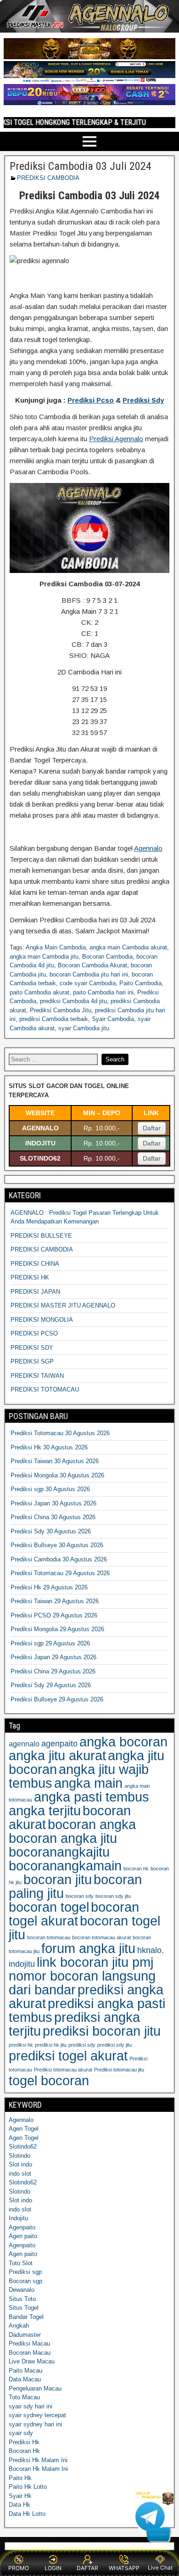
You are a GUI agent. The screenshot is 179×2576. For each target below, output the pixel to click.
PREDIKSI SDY (32, 1348)
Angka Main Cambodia (56, 947)
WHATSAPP (124, 2568)
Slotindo (20, 2156)
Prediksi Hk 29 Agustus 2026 (49, 1587)
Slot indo (20, 2164)
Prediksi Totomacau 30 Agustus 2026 (60, 1433)
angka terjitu (45, 1810)
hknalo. (151, 1950)
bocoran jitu (58, 1879)
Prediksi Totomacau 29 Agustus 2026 (60, 1573)
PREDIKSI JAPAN (35, 1292)
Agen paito (23, 2236)
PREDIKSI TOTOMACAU (45, 1389)
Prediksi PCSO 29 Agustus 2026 (54, 1615)
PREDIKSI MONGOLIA (42, 1320)
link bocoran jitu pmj (95, 1962)
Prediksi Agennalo (116, 439)
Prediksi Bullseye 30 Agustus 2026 (57, 1545)
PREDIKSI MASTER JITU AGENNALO (63, 1305)
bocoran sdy (80, 1896)
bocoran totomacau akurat (101, 1937)
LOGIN (53, 2568)
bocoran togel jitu (84, 1928)
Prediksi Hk (24, 2442)
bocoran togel (49, 1907)
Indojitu (18, 2218)
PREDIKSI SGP (32, 1361)
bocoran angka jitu (63, 1838)
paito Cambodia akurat (39, 992)
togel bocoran (49, 2080)
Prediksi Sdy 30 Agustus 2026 (51, 1531)
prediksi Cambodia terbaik (54, 1019)
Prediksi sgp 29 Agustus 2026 (50, 1643)
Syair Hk (20, 2496)
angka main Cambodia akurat (128, 947)
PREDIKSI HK (30, 1277)
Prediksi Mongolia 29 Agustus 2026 (57, 1629)
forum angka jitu (88, 1948)
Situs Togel (24, 2308)
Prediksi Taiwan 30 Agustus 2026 (55, 1461)
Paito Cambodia (140, 983)
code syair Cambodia (88, 983)
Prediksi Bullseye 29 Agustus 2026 (57, 1699)
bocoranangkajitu (59, 1852)
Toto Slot (21, 2263)
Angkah (19, 2326)
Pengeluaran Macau (35, 2388)
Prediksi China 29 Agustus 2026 (53, 1671)
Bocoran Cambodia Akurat (92, 965)
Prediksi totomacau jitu (119, 2070)
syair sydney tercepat (37, 2415)
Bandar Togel (26, 2317)
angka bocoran (123, 1742)
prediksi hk (21, 2045)
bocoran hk (136, 1869)
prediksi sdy (82, 2045)
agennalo (24, 1744)
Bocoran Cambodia (107, 957)
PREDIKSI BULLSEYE (41, 1236)
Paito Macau (25, 2371)
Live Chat (160, 2568)
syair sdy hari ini (31, 2406)
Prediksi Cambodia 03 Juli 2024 (81, 166)
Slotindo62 (23, 2147)
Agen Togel (24, 2129)
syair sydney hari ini (35, 2424)
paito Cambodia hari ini (103, 992)
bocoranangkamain (65, 1866)
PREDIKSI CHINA (35, 1264)
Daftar (152, 1128)
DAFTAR (87, 2568)
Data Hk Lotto (27, 2514)
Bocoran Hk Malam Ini (38, 2469)
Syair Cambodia (113, 1019)
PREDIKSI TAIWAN (37, 1376)
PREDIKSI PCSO (34, 1333)
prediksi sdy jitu (115, 2045)
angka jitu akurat (57, 1755)
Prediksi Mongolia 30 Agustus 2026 (57, 1475)
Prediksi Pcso (91, 400)
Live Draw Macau (32, 2361)
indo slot (20, 2174)
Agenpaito (22, 2227)
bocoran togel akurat (74, 1914)
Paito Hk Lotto (28, 2487)
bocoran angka (92, 1824)
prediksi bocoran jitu (102, 2031)
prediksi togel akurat (68, 2056)
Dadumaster (25, 2335)
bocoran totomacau (49, 1937)
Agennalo (148, 848)
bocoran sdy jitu (113, 1896)
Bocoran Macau (30, 2353)
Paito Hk (20, 2478)
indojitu (22, 1964)
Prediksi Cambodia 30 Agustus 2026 (59, 1559)
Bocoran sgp (25, 2281)
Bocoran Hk (24, 2451)
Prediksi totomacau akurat (63, 2070)
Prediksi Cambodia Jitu (61, 1010)
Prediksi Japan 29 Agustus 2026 (53, 1657)
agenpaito (59, 1743)
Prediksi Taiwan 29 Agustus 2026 (55, 1601)
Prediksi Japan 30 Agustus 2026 (53, 1503)
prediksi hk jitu (51, 2045)
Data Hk (20, 2505)
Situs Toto (22, 2299)
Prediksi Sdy (143, 400)
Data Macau (25, 2379)
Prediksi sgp (25, 2272)
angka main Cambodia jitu (44, 957)
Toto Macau (24, 2397)
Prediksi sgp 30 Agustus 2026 (50, 1489)
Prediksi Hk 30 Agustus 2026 (49, 1447)
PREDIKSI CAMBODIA (48, 178)
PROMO (19, 2568)
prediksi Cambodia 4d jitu (73, 1001)
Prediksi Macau (29, 2343)
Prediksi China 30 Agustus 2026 (53, 1517)
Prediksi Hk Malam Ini (38, 2460)
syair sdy (21, 2433)
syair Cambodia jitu (84, 1028)
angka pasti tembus (92, 1797)
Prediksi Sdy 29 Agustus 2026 (51, 1685)
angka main (88, 1783)
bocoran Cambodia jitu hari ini (89, 974)
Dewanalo (22, 2290)
